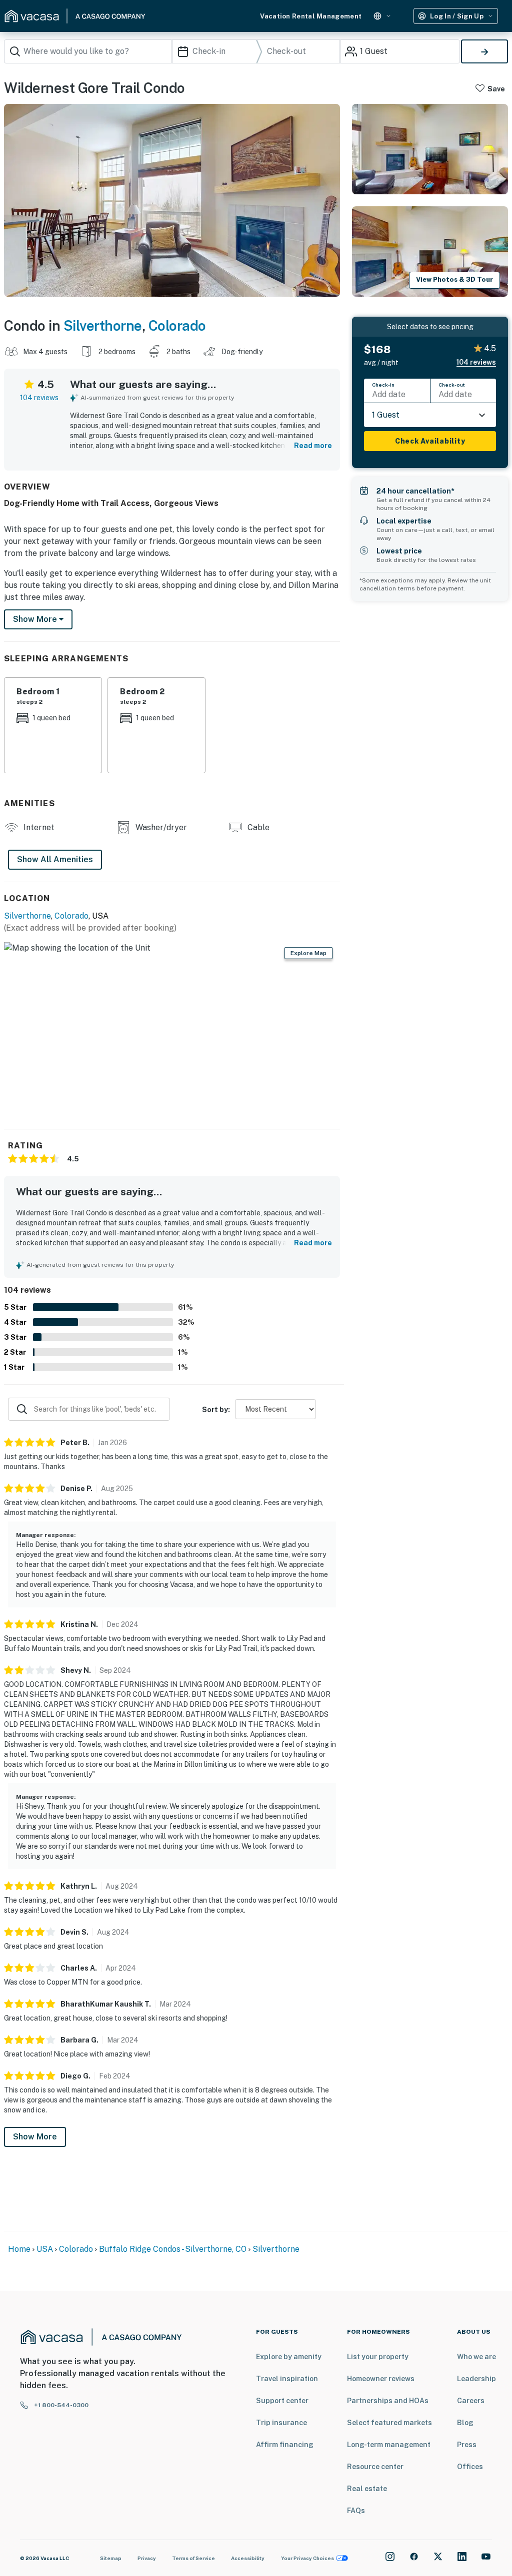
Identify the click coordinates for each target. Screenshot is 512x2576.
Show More (35, 2137)
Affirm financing (285, 2445)
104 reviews (39, 398)
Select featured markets (389, 2423)
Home (19, 2249)
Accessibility (248, 2558)
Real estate (367, 2489)
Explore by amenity (289, 2357)
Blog (465, 2423)
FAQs (356, 2511)
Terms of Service (193, 2558)
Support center (282, 2401)
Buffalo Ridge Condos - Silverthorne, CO (173, 2249)
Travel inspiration (287, 2379)
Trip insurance (281, 2423)
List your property (378, 2357)
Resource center (375, 2467)
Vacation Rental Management (311, 16)
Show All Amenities (55, 859)
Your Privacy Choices (307, 2558)
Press (467, 2445)
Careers (471, 2401)
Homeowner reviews (381, 2379)
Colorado (177, 325)
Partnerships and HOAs (388, 2401)
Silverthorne (103, 325)
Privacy (147, 2558)
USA (45, 2249)
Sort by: (216, 1410)
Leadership (476, 2379)
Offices (470, 2467)
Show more (36, 619)
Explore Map (308, 953)
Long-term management (389, 2445)
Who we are (476, 2357)
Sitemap (111, 2558)
